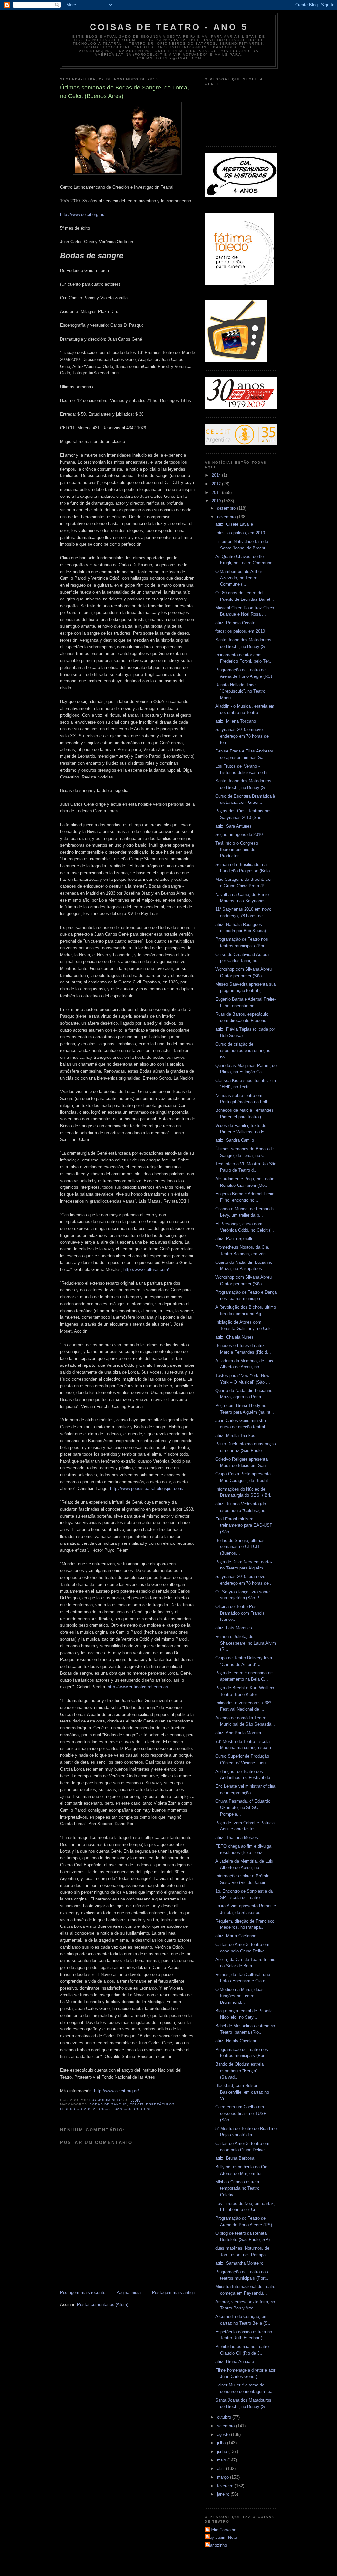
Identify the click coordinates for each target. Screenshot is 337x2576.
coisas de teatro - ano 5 (169, 27)
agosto (224, 2434)
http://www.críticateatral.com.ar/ (138, 1687)
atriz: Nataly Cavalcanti (237, 2041)
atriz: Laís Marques (234, 1628)
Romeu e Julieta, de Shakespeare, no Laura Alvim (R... (246, 1643)
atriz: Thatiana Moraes (237, 1837)
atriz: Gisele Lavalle (234, 524)
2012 (217, 484)
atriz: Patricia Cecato (235, 623)
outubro (225, 2417)
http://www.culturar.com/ (146, 1270)
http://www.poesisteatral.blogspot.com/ (147, 1488)
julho (222, 2443)
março (223, 2477)
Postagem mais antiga (173, 2293)
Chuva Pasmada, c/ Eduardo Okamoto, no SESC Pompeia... (243, 1808)
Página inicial (129, 2293)
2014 (217, 475)
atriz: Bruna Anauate (235, 2362)
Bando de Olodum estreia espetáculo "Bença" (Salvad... (239, 2071)
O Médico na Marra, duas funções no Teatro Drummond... (239, 1996)
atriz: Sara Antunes (233, 826)
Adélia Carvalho (221, 2530)
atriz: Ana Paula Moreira (238, 1733)
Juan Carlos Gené (132, 2109)
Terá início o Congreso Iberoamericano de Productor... (237, 850)
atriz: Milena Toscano (236, 721)
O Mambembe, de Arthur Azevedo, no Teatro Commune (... (239, 578)
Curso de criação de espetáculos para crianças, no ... (243, 1051)
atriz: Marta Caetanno (236, 1936)
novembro (227, 517)
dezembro (227, 508)
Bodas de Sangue (108, 2104)
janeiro (224, 2494)
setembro (226, 2426)
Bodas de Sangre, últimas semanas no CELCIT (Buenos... (240, 1547)
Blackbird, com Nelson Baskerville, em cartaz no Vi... (242, 2092)
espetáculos (160, 2104)
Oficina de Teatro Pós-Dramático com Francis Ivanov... (240, 1613)
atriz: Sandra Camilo (235, 1140)
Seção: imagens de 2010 (239, 835)
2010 (217, 501)
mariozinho (217, 2545)
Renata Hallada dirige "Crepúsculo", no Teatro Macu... (240, 691)
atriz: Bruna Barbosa (235, 2158)
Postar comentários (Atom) (103, 2304)
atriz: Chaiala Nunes (234, 1337)
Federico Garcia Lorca (85, 2109)
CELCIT (136, 2104)
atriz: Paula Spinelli (234, 1239)
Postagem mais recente (83, 2293)
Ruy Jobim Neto (222, 2537)
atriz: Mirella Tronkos (235, 1435)
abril (221, 2469)
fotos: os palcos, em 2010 (240, 533)
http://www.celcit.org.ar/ (82, 214)
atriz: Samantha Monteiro (239, 2263)
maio (222, 2460)
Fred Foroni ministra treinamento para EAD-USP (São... (244, 1525)
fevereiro (226, 2486)
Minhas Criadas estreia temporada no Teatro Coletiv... (237, 2188)
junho (223, 2451)
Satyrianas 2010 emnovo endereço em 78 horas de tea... (242, 736)
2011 (217, 492)
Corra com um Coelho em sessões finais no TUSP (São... (241, 2113)
